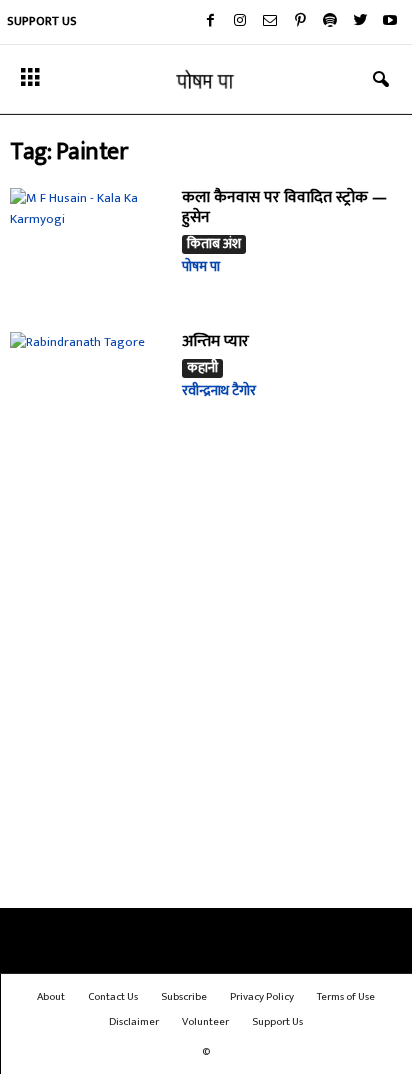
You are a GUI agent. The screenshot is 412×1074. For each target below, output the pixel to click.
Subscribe (184, 997)
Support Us (42, 21)
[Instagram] (240, 22)
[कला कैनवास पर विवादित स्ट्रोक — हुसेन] (88, 247)
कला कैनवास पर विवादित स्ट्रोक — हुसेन (284, 207)
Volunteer (205, 1022)
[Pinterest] (300, 22)
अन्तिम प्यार (215, 341)
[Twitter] (360, 22)
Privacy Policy (262, 997)
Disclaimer (134, 1022)
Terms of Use (346, 997)
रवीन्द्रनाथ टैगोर (219, 390)
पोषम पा (201, 266)
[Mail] (270, 22)
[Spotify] (330, 22)
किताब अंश (214, 244)
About (51, 997)
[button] (381, 80)
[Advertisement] (206, 689)
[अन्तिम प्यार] (88, 391)
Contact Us (113, 997)
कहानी (202, 368)
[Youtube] (390, 22)
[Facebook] (210, 22)
